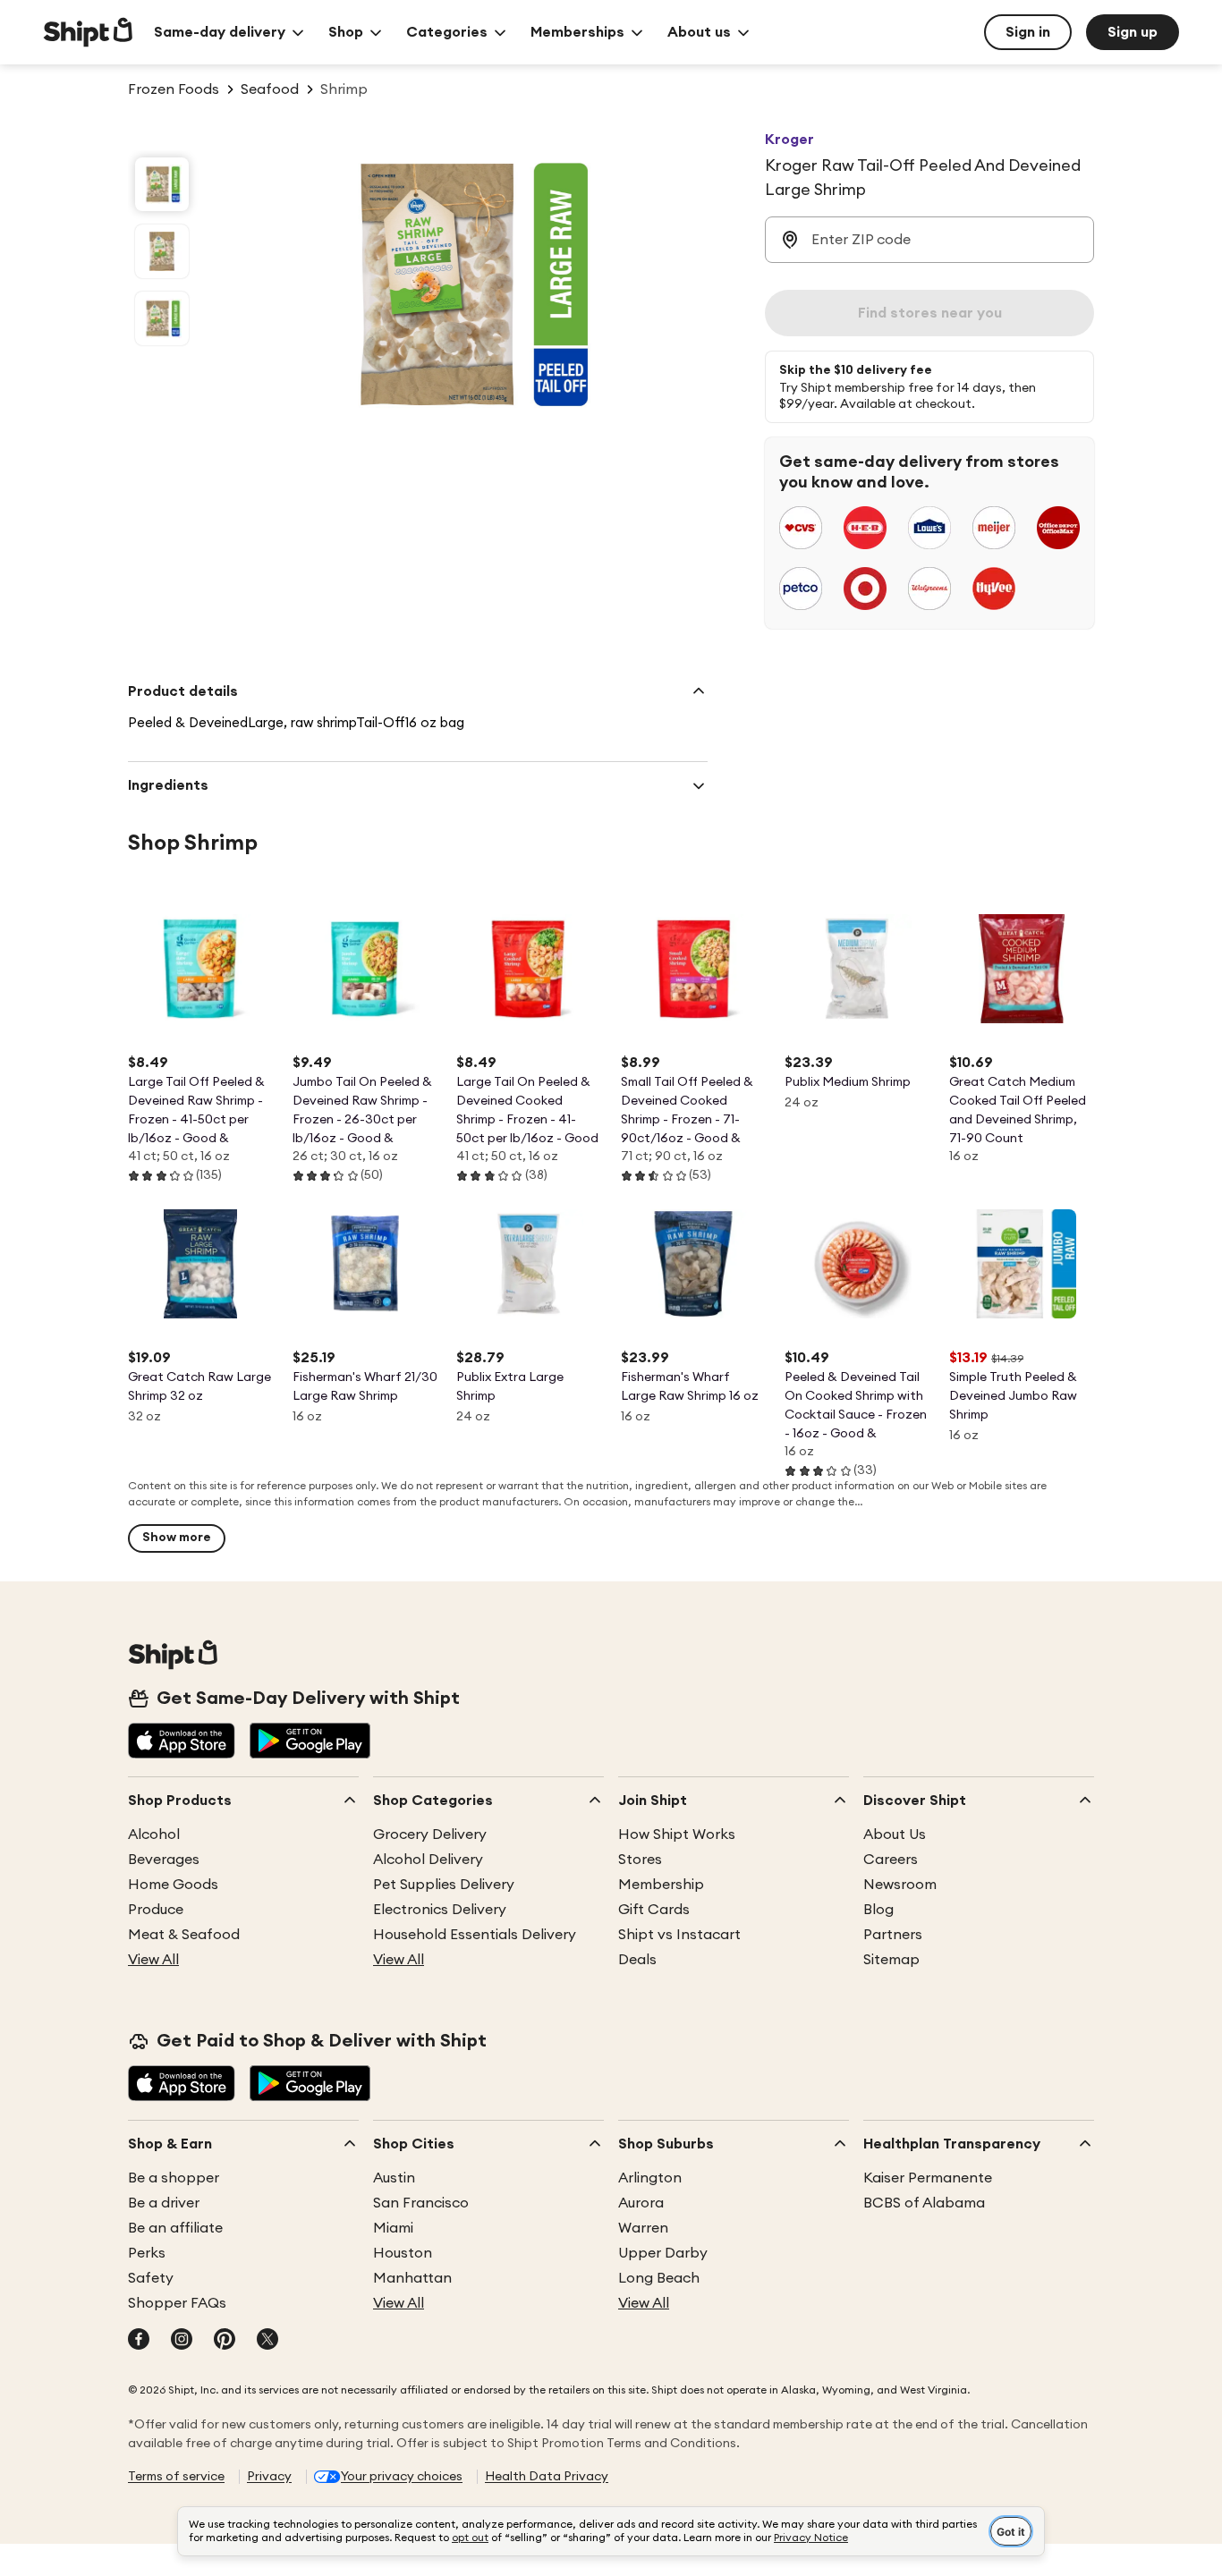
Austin (394, 2178)
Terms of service (176, 2477)
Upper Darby (663, 2253)
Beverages (164, 1860)
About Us (895, 1835)
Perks (147, 2253)
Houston (403, 2253)
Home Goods (173, 1885)
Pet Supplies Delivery (444, 1885)
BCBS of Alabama (924, 2203)
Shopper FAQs (177, 2303)
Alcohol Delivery (428, 1860)
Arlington (650, 2178)
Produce (156, 1910)
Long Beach (659, 2278)
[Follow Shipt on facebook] (139, 2341)
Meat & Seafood (184, 1935)
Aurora (641, 2203)
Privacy (269, 2477)
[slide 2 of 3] (162, 251)
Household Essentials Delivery (475, 1935)
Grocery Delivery (430, 1835)
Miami (393, 2228)
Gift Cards (654, 1910)
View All (153, 1960)
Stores (640, 1860)
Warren (643, 2228)
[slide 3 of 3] (162, 318)
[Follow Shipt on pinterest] (225, 2341)
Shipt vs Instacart (679, 1935)
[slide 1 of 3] (162, 184)
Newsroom (900, 1885)
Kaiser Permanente (928, 2178)
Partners (893, 1935)
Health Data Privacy (547, 2477)
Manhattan (412, 2278)
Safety (151, 2278)
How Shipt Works (677, 1835)
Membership (661, 1885)
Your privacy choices (402, 2477)
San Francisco (421, 2203)
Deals (637, 1960)
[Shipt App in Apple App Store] (182, 1742)
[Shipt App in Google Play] (310, 1742)
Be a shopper (174, 2178)
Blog (878, 1910)
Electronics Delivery (440, 1910)
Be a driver (164, 2203)
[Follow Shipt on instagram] (182, 2341)
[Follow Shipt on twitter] (267, 2341)
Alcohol (154, 1835)
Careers (891, 1860)
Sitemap (891, 1960)
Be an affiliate (175, 2228)
